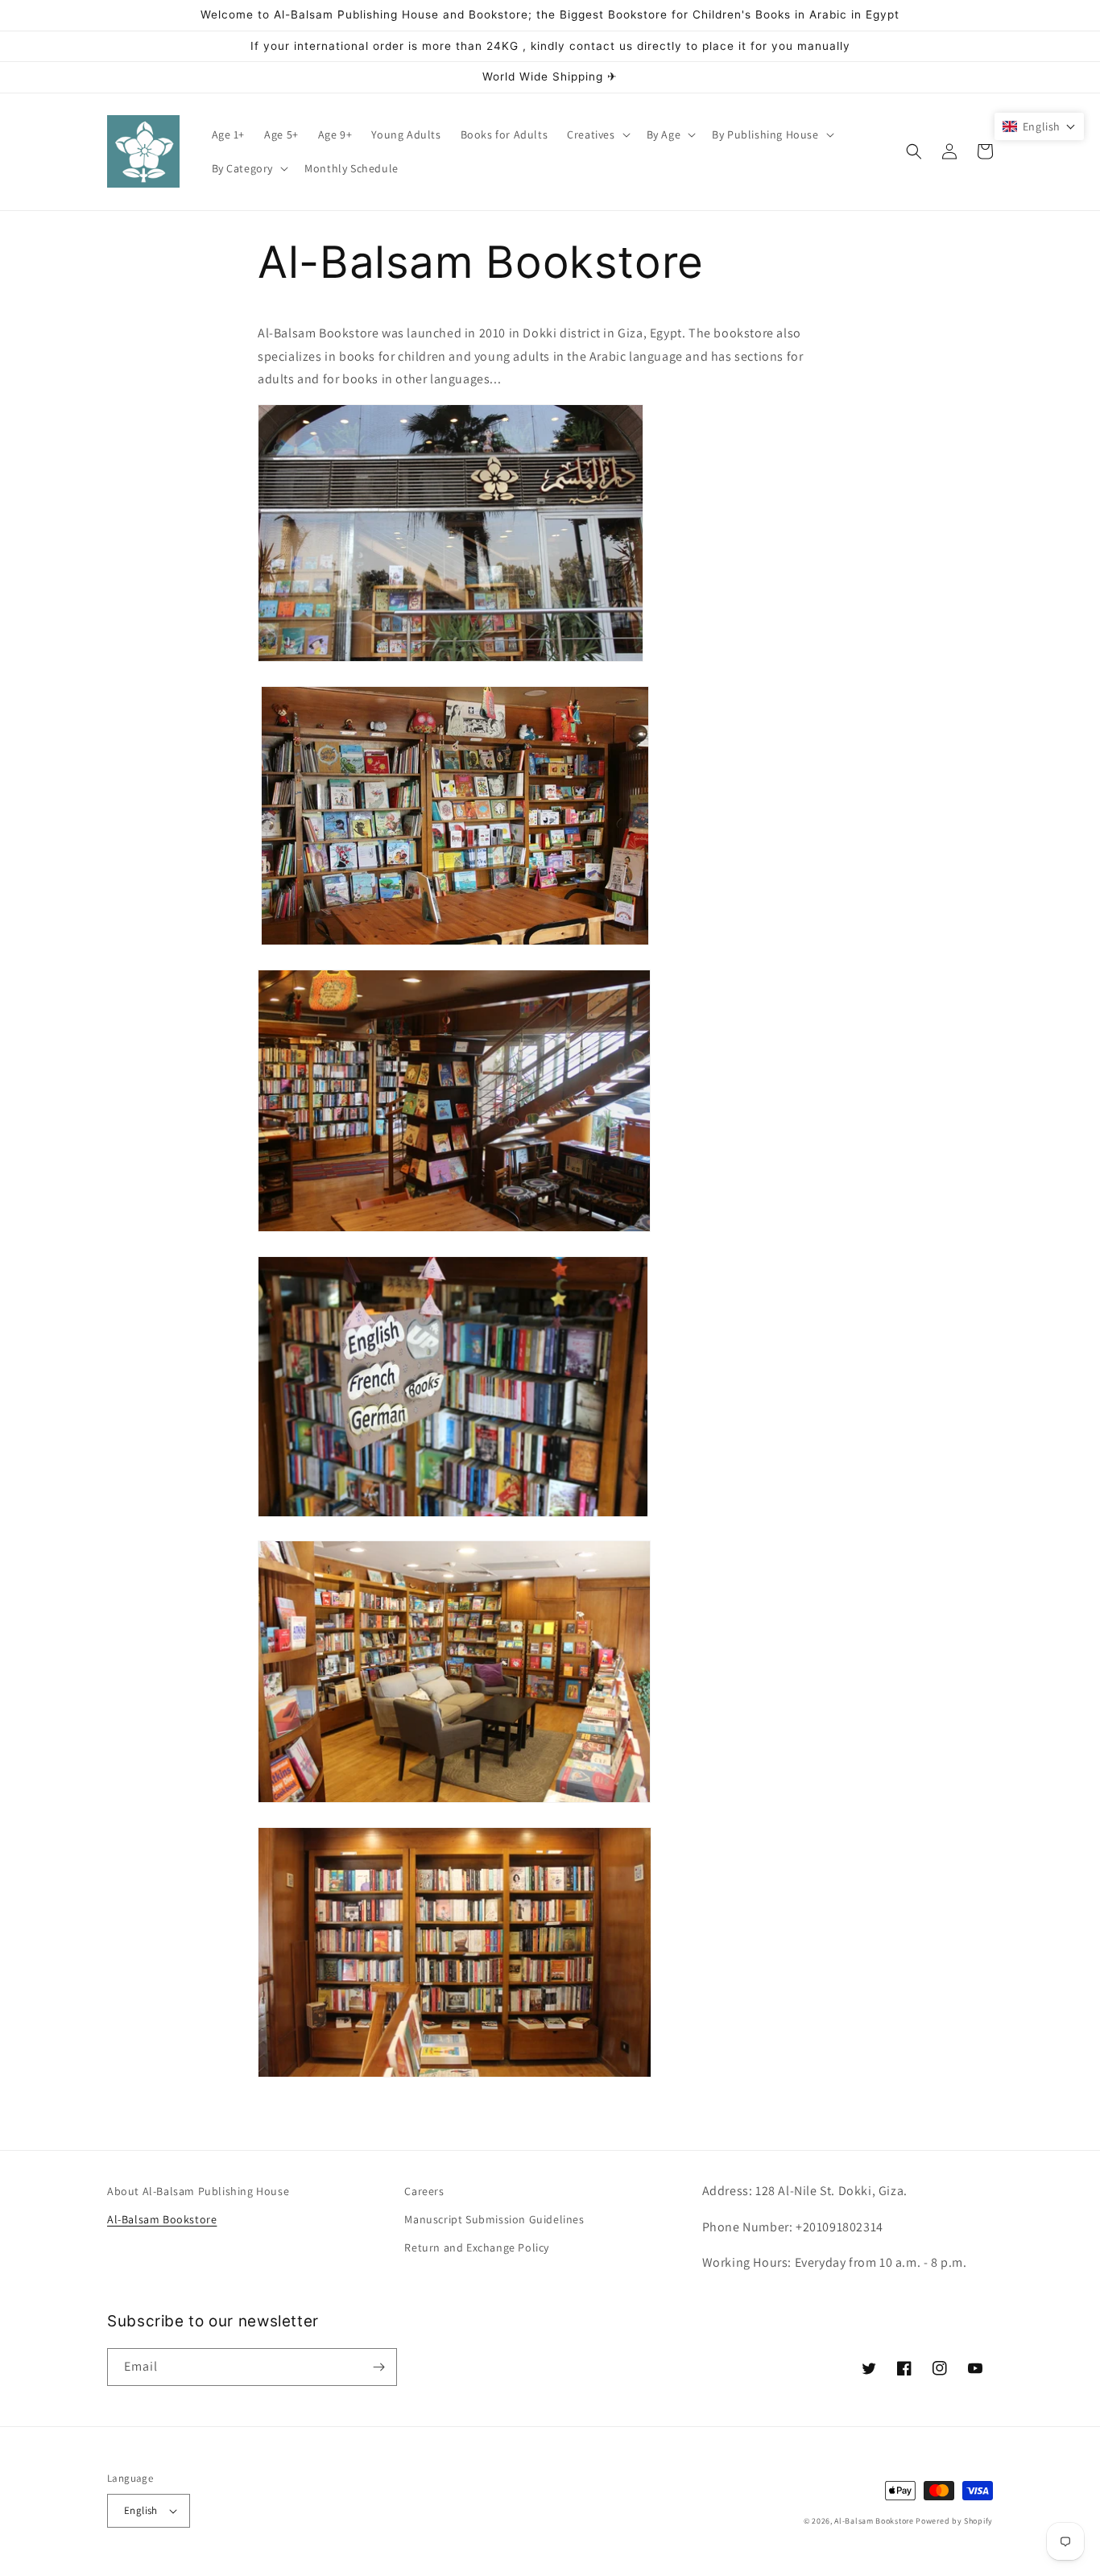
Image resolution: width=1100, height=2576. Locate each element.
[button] (597, 134)
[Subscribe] (378, 2367)
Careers (424, 2191)
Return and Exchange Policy (477, 2247)
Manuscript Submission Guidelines (494, 2219)
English (141, 2510)
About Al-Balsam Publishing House (198, 2191)
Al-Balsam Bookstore (162, 2219)
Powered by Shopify (954, 2521)
